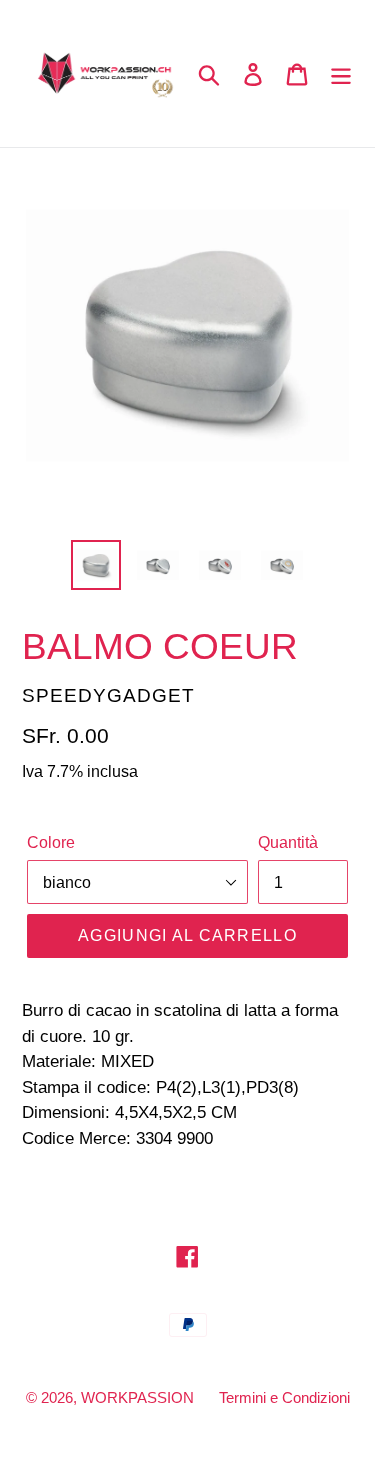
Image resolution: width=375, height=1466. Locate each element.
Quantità (288, 842)
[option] (96, 565)
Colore (51, 842)
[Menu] (341, 73)
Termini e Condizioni (284, 1397)
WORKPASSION (137, 1397)
